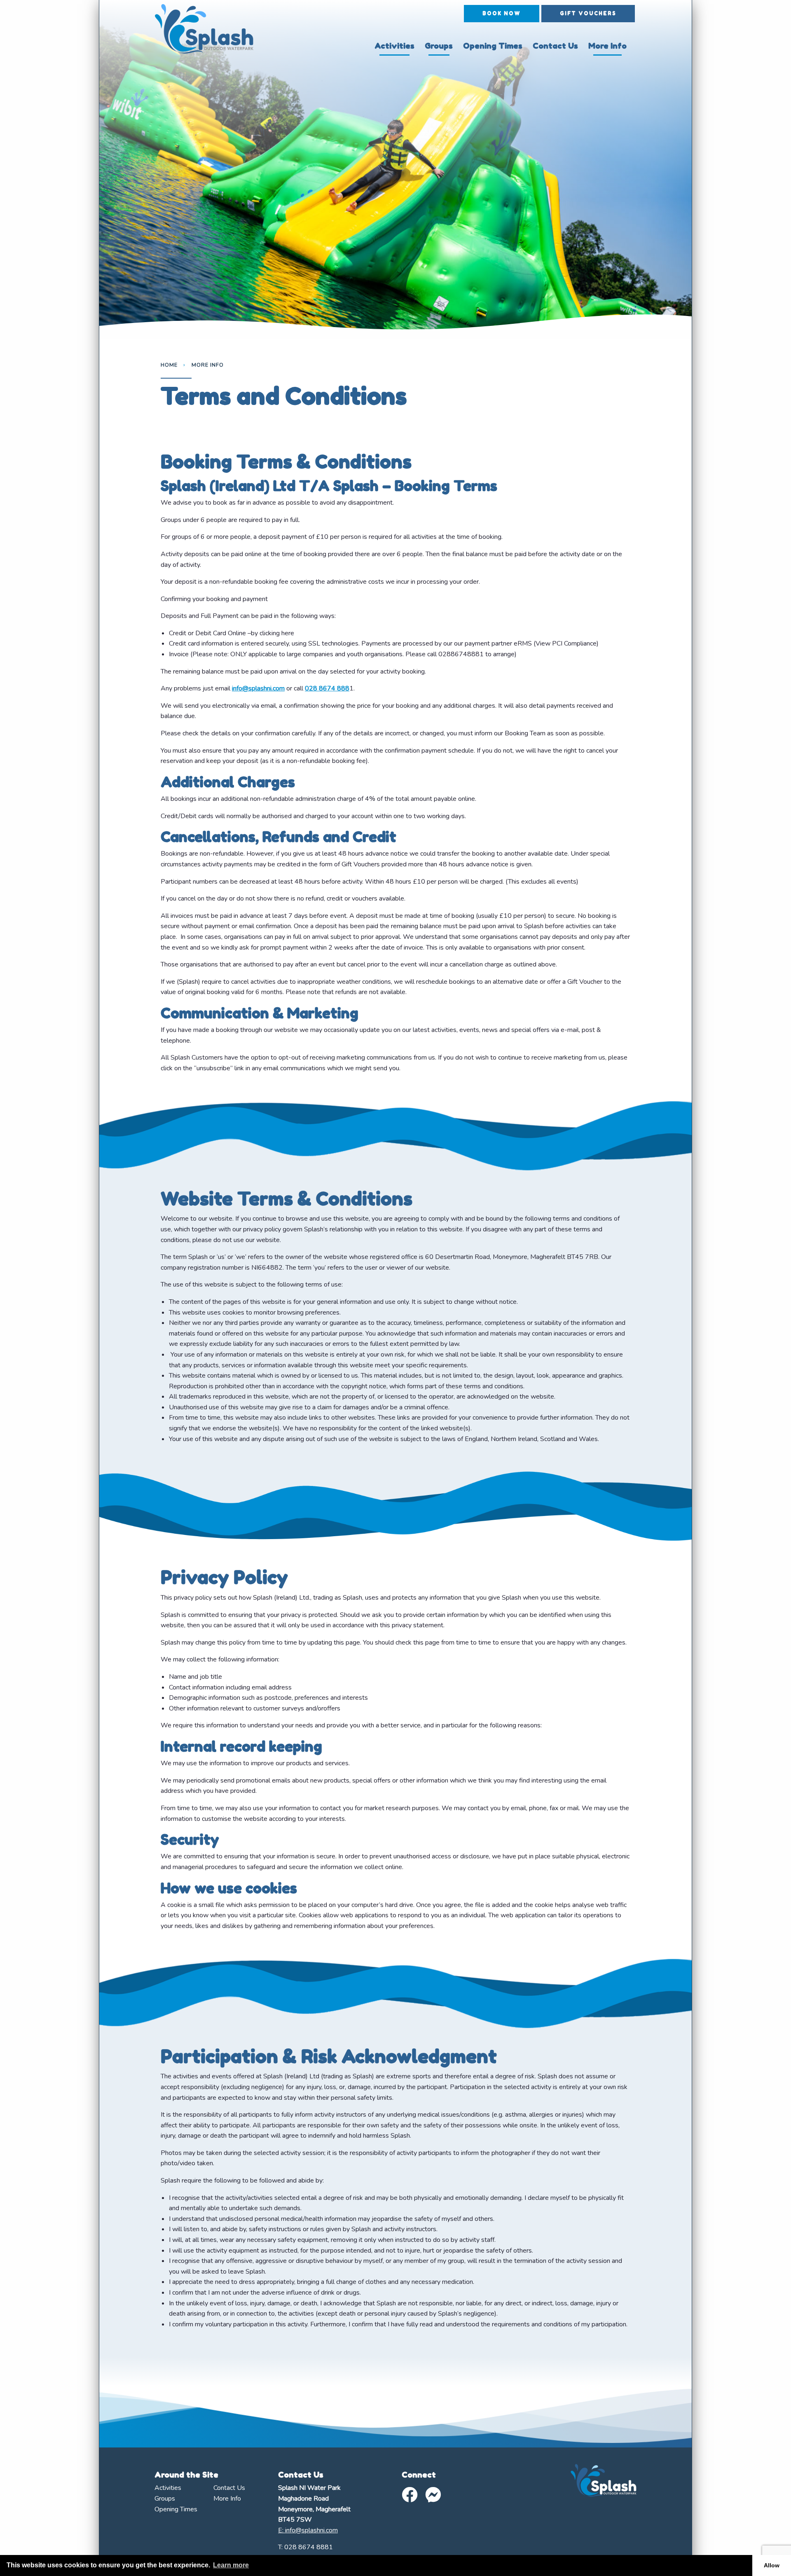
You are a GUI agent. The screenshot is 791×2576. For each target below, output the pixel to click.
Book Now (502, 13)
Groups (439, 46)
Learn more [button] (231, 2565)
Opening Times (493, 46)
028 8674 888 (327, 688)
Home (169, 365)
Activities (394, 46)
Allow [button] (772, 2565)
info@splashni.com (258, 688)
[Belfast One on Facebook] (410, 2495)
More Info (607, 46)
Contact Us (555, 46)
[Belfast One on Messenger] (433, 2495)
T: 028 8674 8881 (305, 2547)
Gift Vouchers (588, 13)
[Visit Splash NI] (211, 29)
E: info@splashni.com (308, 2530)
